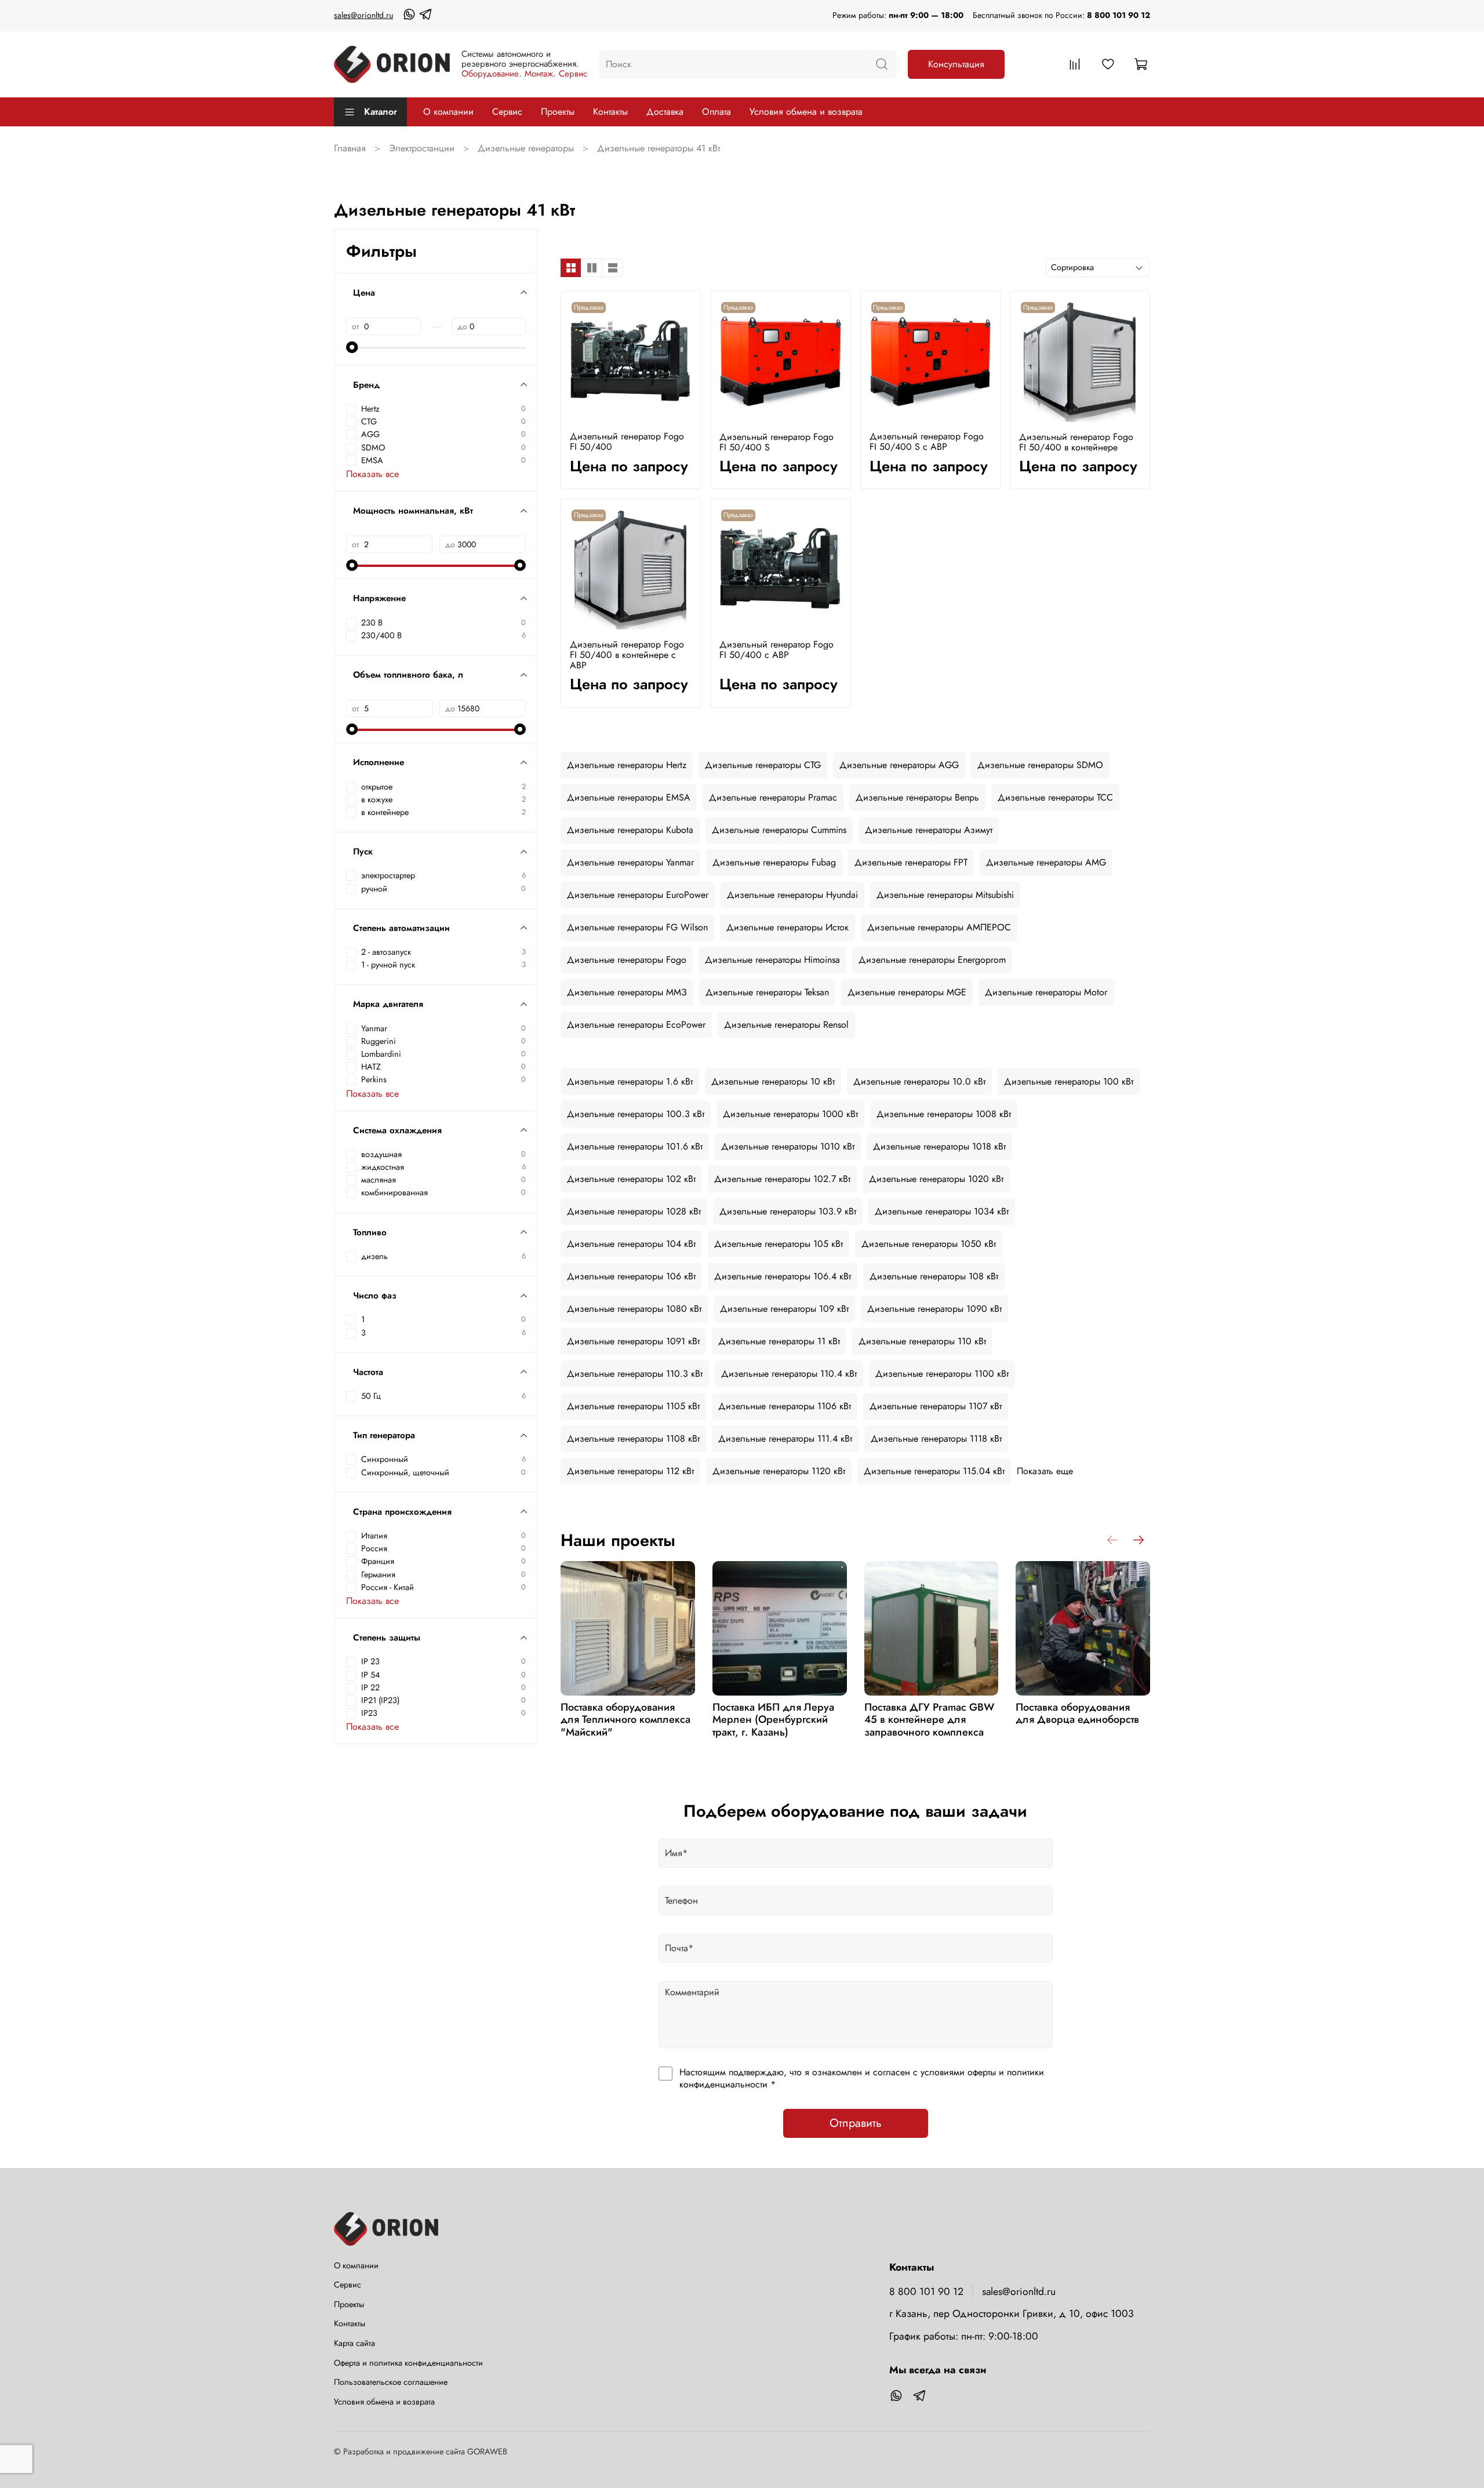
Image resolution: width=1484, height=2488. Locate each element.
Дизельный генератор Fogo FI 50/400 (627, 441)
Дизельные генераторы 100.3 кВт (636, 1114)
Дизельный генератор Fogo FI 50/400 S (776, 442)
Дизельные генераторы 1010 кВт (788, 1146)
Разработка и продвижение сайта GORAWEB (425, 2451)
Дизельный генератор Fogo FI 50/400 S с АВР (927, 441)
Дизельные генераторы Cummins (779, 830)
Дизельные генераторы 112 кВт (630, 1471)
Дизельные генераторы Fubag (774, 862)
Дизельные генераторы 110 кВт (922, 1341)
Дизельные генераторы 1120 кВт (779, 1471)
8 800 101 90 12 (1119, 15)
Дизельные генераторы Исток (788, 927)
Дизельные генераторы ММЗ (627, 992)
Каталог (381, 112)
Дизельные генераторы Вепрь (917, 797)
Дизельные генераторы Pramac (773, 797)
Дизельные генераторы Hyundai (792, 895)
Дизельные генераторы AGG (899, 765)
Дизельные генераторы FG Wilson (637, 927)
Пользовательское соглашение (391, 2382)
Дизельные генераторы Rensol (786, 1025)
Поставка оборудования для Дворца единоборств (1077, 1714)
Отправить (856, 2123)
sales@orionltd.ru (363, 15)
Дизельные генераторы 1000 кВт (790, 1114)
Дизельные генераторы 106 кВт (631, 1276)
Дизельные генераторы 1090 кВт (934, 1309)
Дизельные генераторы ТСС (1055, 797)
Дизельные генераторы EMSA (629, 797)
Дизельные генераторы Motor (1046, 992)
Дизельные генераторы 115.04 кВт (934, 1471)
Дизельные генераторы (526, 148)
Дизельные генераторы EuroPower (638, 895)
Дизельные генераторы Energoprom (932, 960)
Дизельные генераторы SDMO (1040, 765)
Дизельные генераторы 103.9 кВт (788, 1211)
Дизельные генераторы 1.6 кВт (630, 1081)
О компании (448, 112)
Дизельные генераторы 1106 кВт (785, 1406)
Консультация (956, 64)
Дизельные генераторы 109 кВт (784, 1309)
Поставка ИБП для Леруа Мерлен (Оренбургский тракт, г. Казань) (773, 1720)
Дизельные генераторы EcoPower (636, 1025)
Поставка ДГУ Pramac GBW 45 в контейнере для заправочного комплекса (929, 1720)
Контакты (610, 112)
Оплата (716, 112)
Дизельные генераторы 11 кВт (779, 1341)
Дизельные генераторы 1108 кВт (633, 1438)
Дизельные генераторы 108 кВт (934, 1276)
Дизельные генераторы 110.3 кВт (635, 1374)
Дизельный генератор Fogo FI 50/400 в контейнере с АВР (627, 655)
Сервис (507, 112)
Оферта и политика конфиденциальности (408, 2363)
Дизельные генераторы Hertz (627, 765)
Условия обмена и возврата (806, 112)
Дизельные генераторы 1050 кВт (929, 1244)
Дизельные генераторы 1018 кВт (939, 1146)
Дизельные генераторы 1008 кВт (944, 1114)
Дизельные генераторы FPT (911, 862)
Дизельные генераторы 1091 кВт (633, 1341)
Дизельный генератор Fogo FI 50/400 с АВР (776, 650)
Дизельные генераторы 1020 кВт (936, 1179)
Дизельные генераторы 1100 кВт (942, 1374)
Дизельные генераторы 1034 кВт (942, 1211)
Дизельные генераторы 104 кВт (631, 1244)
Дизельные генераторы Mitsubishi (945, 895)
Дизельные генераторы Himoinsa (772, 960)
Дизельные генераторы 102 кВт (631, 1179)
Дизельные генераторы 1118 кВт (936, 1438)
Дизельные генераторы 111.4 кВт (785, 1438)
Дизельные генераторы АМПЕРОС (939, 927)
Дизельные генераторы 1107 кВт (936, 1406)
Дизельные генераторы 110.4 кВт (789, 1374)
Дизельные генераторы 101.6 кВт (635, 1146)
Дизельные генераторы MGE (907, 992)
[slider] (352, 347)
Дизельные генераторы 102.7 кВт (782, 1179)
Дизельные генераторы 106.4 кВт (783, 1276)
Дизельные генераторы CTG (763, 765)
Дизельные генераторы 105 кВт (779, 1244)
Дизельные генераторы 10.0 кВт (919, 1081)
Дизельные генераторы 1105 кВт (633, 1406)
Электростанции (422, 148)
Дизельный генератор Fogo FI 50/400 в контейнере (1076, 442)
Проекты (558, 112)
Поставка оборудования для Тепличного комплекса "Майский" (625, 1720)
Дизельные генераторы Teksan (767, 992)
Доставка (665, 112)
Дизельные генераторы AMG (1046, 862)
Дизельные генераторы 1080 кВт (634, 1309)
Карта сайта (354, 2343)
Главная (350, 148)
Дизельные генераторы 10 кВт (773, 1081)
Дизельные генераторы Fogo (627, 960)
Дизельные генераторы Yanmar (630, 862)
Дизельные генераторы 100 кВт (1069, 1081)
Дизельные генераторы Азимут (929, 830)
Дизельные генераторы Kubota (630, 830)
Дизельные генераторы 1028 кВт (634, 1211)
